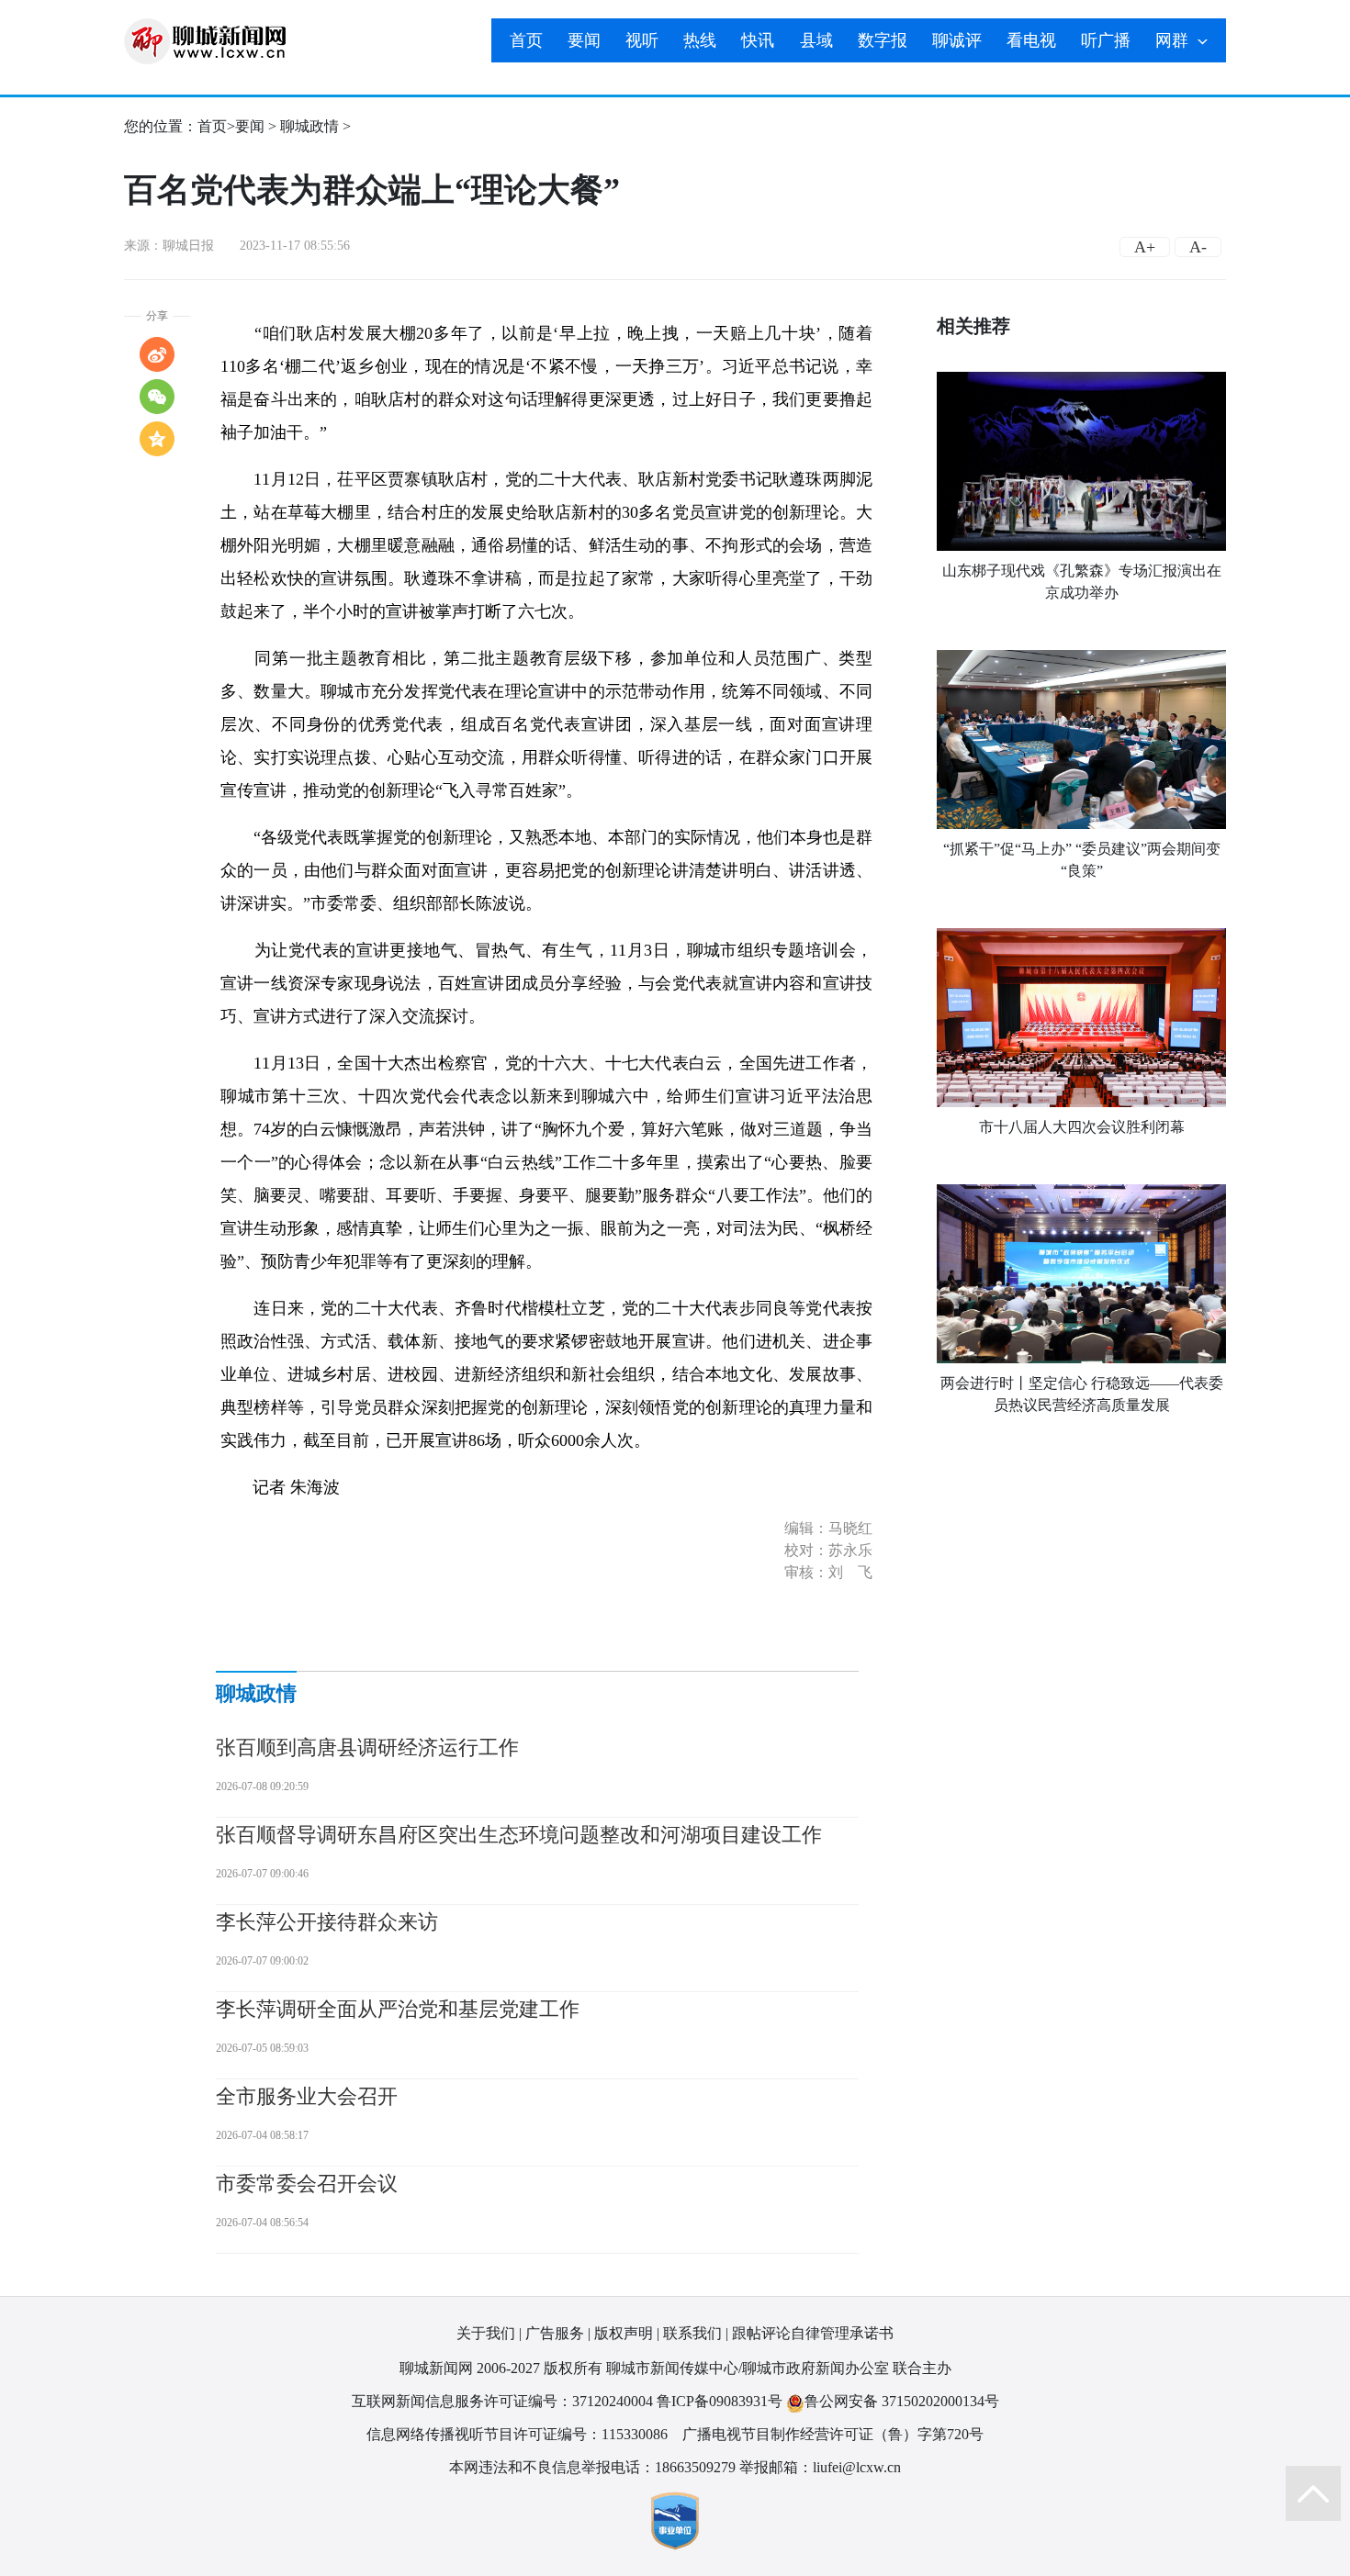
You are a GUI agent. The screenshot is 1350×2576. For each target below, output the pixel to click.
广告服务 (555, 2333)
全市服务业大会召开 (307, 2096)
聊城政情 (309, 126)
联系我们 (692, 2333)
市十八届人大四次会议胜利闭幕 (1082, 1127)
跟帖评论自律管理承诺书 (813, 2333)
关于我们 (486, 2333)
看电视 (1031, 40)
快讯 (758, 40)
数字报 (883, 40)
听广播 (1106, 40)
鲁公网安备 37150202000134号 (902, 2401)
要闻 (584, 40)
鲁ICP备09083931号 (720, 2401)
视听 (642, 40)
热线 (700, 40)
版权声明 (624, 2333)
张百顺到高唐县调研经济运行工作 (367, 1747)
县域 (816, 40)
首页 (526, 40)
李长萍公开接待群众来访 (327, 1922)
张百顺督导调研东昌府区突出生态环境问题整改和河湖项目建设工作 (519, 1835)
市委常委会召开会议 (307, 2184)
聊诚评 (957, 40)
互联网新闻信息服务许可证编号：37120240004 (502, 2401)
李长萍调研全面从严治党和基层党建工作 (398, 2009)
